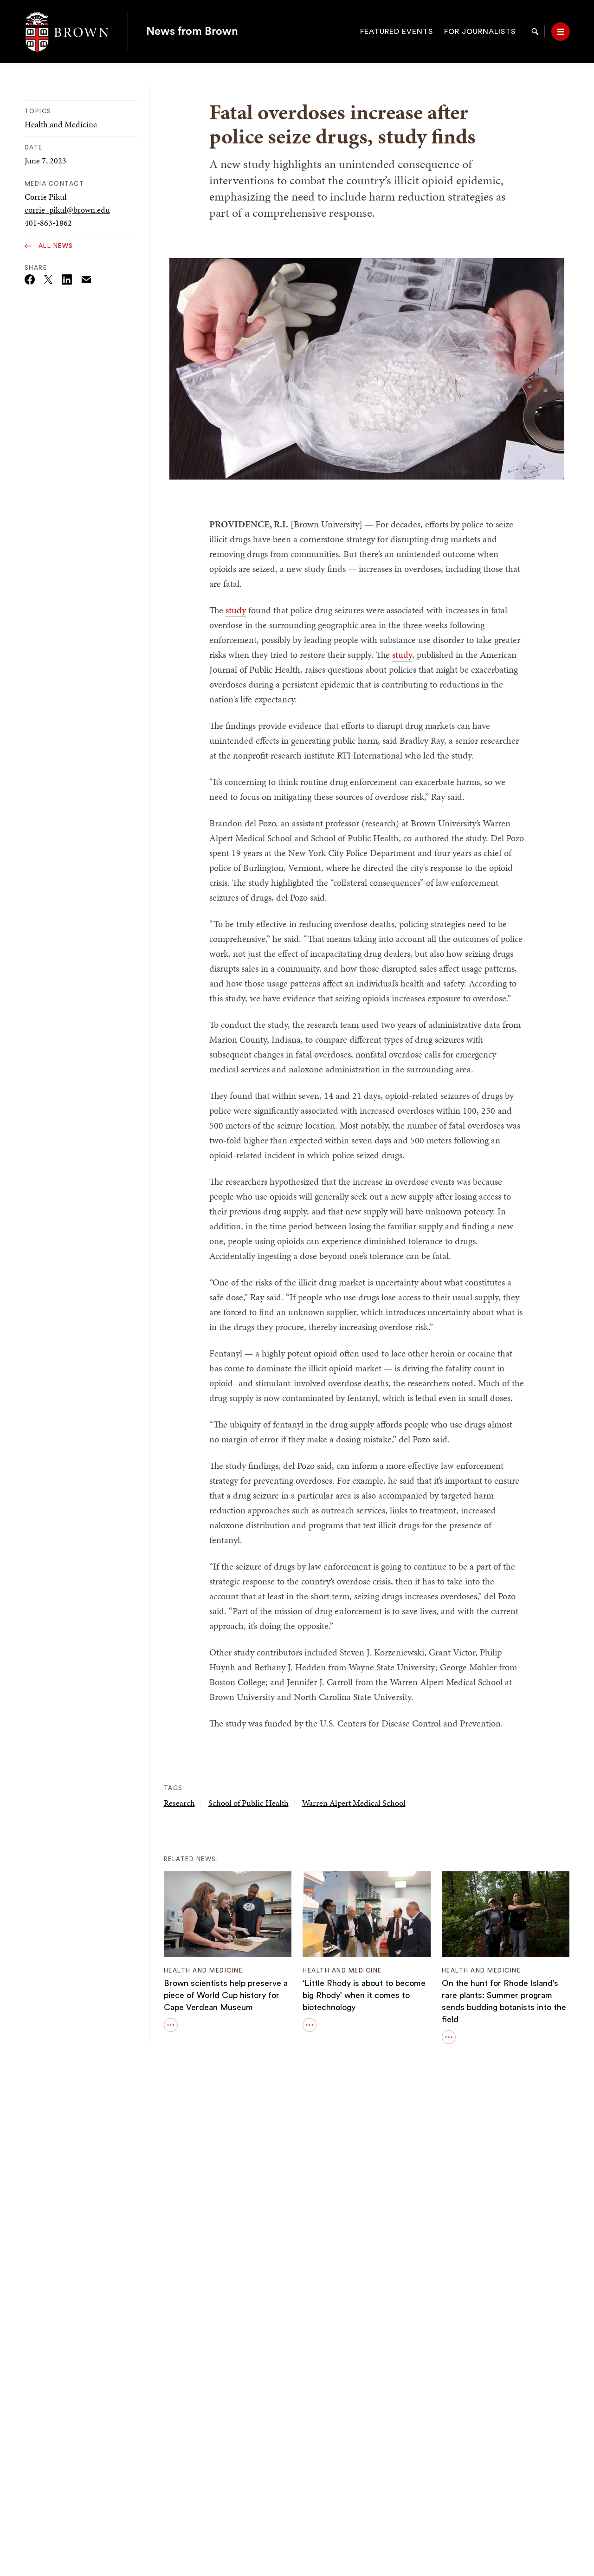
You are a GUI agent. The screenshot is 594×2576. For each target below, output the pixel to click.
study (236, 610)
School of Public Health (249, 1803)
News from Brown (192, 32)
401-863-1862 (48, 223)
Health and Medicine (61, 124)
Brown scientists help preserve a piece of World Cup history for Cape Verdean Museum (226, 1995)
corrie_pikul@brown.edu (67, 210)
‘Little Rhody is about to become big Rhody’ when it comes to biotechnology (364, 1995)
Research (179, 1803)
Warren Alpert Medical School (354, 1803)
